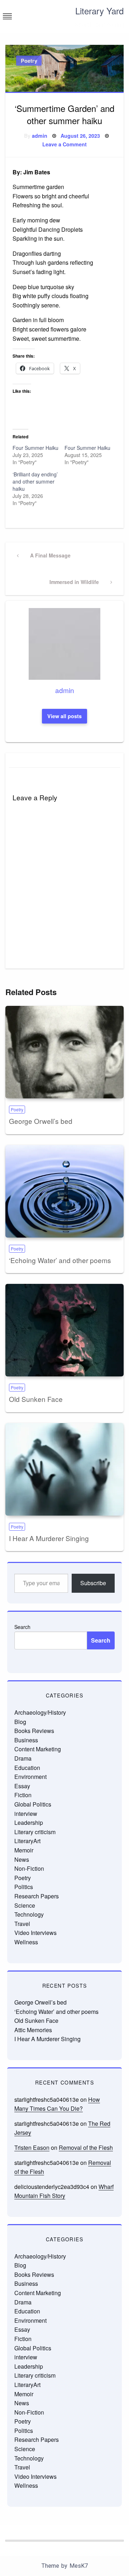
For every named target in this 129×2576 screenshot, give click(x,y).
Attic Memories (33, 2030)
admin (40, 136)
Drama (23, 1758)
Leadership (29, 1822)
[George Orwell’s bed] (64, 1052)
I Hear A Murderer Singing (49, 1538)
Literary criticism (35, 1832)
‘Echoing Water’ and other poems (60, 1260)
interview (26, 1814)
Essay (22, 1786)
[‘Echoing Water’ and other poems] (64, 1191)
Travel (22, 1924)
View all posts (64, 716)
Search (22, 1627)
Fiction (23, 1795)
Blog (20, 1722)
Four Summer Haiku (35, 448)
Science (25, 1905)
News (22, 1859)
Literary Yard (99, 11)
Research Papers (37, 1896)
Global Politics (33, 1804)
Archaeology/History (40, 1712)
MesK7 (79, 2566)
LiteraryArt (27, 1841)
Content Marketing (38, 1749)
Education (27, 1768)
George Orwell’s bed (41, 1121)
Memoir (24, 1850)
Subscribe (93, 1583)
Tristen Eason (32, 2148)
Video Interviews (35, 1933)
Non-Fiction (29, 1868)
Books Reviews (34, 1731)
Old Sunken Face (36, 1399)
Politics (24, 1887)
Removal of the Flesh (86, 2148)
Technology (29, 1914)
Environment (30, 1777)
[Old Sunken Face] (64, 1330)
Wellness (26, 1942)
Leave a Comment (64, 144)
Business (26, 1740)
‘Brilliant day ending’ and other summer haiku (35, 481)
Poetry (29, 61)
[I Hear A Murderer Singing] (64, 1469)
